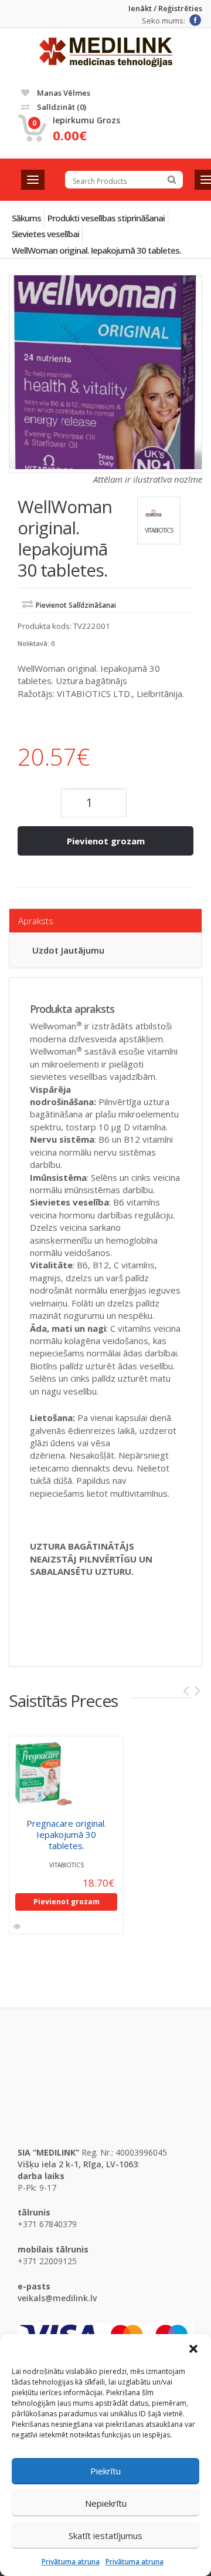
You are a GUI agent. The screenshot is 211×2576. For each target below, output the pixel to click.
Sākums (26, 218)
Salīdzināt (61, 107)
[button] (193, 2349)
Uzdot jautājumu (68, 950)
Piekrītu (105, 2471)
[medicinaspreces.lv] (106, 52)
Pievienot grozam (106, 841)
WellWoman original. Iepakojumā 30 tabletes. (96, 250)
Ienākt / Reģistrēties (165, 9)
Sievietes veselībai (45, 234)
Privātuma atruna (71, 2562)
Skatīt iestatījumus (105, 2535)
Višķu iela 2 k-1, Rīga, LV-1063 (78, 2164)
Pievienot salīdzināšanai (76, 605)
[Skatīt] (18, 1927)
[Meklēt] (172, 180)
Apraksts (36, 921)
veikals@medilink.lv (57, 2298)
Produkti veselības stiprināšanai (106, 218)
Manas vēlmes (63, 93)
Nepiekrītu (106, 2503)
